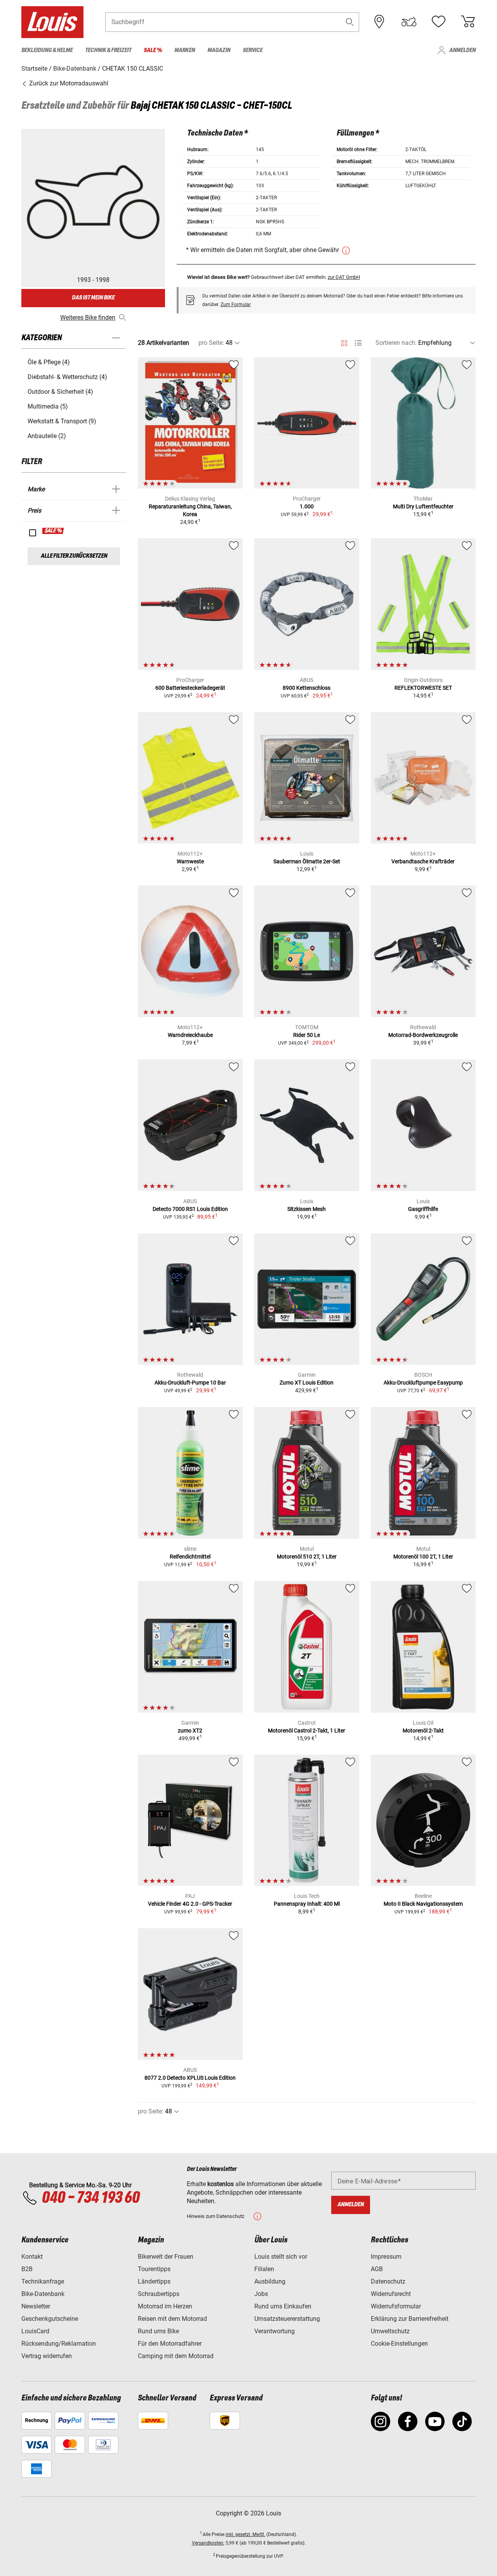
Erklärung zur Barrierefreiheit (410, 2319)
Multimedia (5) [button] (48, 406)
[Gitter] (344, 342)
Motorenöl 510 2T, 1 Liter (307, 1557)
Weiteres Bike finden (88, 317)
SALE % (53, 531)
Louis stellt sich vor (281, 2257)
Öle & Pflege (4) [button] (49, 362)
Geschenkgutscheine (50, 2319)
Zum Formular (236, 304)
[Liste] (358, 343)
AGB (377, 2269)
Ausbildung (270, 2281)
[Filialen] (379, 22)
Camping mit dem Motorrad (176, 2356)
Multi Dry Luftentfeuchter (423, 506)
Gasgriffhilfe (423, 1209)
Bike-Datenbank (43, 2294)
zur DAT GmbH (344, 277)
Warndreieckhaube (190, 1035)
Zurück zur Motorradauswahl (68, 83)
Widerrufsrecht (391, 2294)
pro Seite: (211, 343)
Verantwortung (275, 2331)
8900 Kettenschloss (307, 688)
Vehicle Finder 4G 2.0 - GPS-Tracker (190, 1904)
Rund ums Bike (158, 2331)
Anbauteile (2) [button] (47, 436)
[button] (350, 22)
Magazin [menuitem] (219, 50)
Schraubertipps (159, 2294)
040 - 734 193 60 (90, 2198)
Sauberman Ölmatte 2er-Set (307, 861)
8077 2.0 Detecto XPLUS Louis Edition (190, 2078)
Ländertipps (154, 2281)
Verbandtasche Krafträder (423, 861)
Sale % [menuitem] (153, 50)
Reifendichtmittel (190, 1557)
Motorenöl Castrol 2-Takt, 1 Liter (307, 1731)
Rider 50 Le (307, 1035)
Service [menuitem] (253, 50)
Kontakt (32, 2257)
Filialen (264, 2269)
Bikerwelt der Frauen (166, 2257)
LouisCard (35, 2331)
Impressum (386, 2257)
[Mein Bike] (409, 22)
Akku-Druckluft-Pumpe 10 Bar (190, 1383)
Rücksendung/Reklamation (59, 2344)
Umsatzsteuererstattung (287, 2319)
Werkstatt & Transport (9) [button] (62, 421)
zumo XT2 (190, 1731)
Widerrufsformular (396, 2306)
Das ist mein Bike (93, 298)
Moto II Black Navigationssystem (423, 1904)
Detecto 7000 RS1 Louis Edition (190, 1209)
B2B (27, 2269)
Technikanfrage (43, 2281)
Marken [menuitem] (185, 50)
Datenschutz (388, 2281)
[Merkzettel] (438, 22)
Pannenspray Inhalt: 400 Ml (307, 1904)
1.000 (307, 506)
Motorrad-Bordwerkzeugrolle (423, 1035)
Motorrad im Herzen (165, 2306)
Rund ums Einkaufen (283, 2306)
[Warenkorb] (468, 22)
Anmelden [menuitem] (462, 50)
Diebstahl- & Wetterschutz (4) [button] (67, 377)
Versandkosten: (208, 2543)
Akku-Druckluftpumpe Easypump (423, 1383)
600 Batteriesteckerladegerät (190, 688)
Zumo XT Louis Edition (307, 1383)
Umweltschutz (390, 2331)
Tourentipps (154, 2269)
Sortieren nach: (396, 343)
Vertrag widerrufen (47, 2356)
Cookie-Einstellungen (399, 2344)
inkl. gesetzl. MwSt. (245, 2534)
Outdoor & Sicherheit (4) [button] (60, 392)
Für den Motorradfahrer (170, 2344)
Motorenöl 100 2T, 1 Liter (423, 1557)
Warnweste (190, 861)
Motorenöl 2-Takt (423, 1731)
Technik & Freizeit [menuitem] (108, 50)
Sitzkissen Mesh (307, 1209)
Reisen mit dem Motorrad (172, 2319)
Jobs (261, 2294)
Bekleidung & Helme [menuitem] (47, 50)
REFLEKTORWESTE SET (423, 688)
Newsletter (36, 2306)
